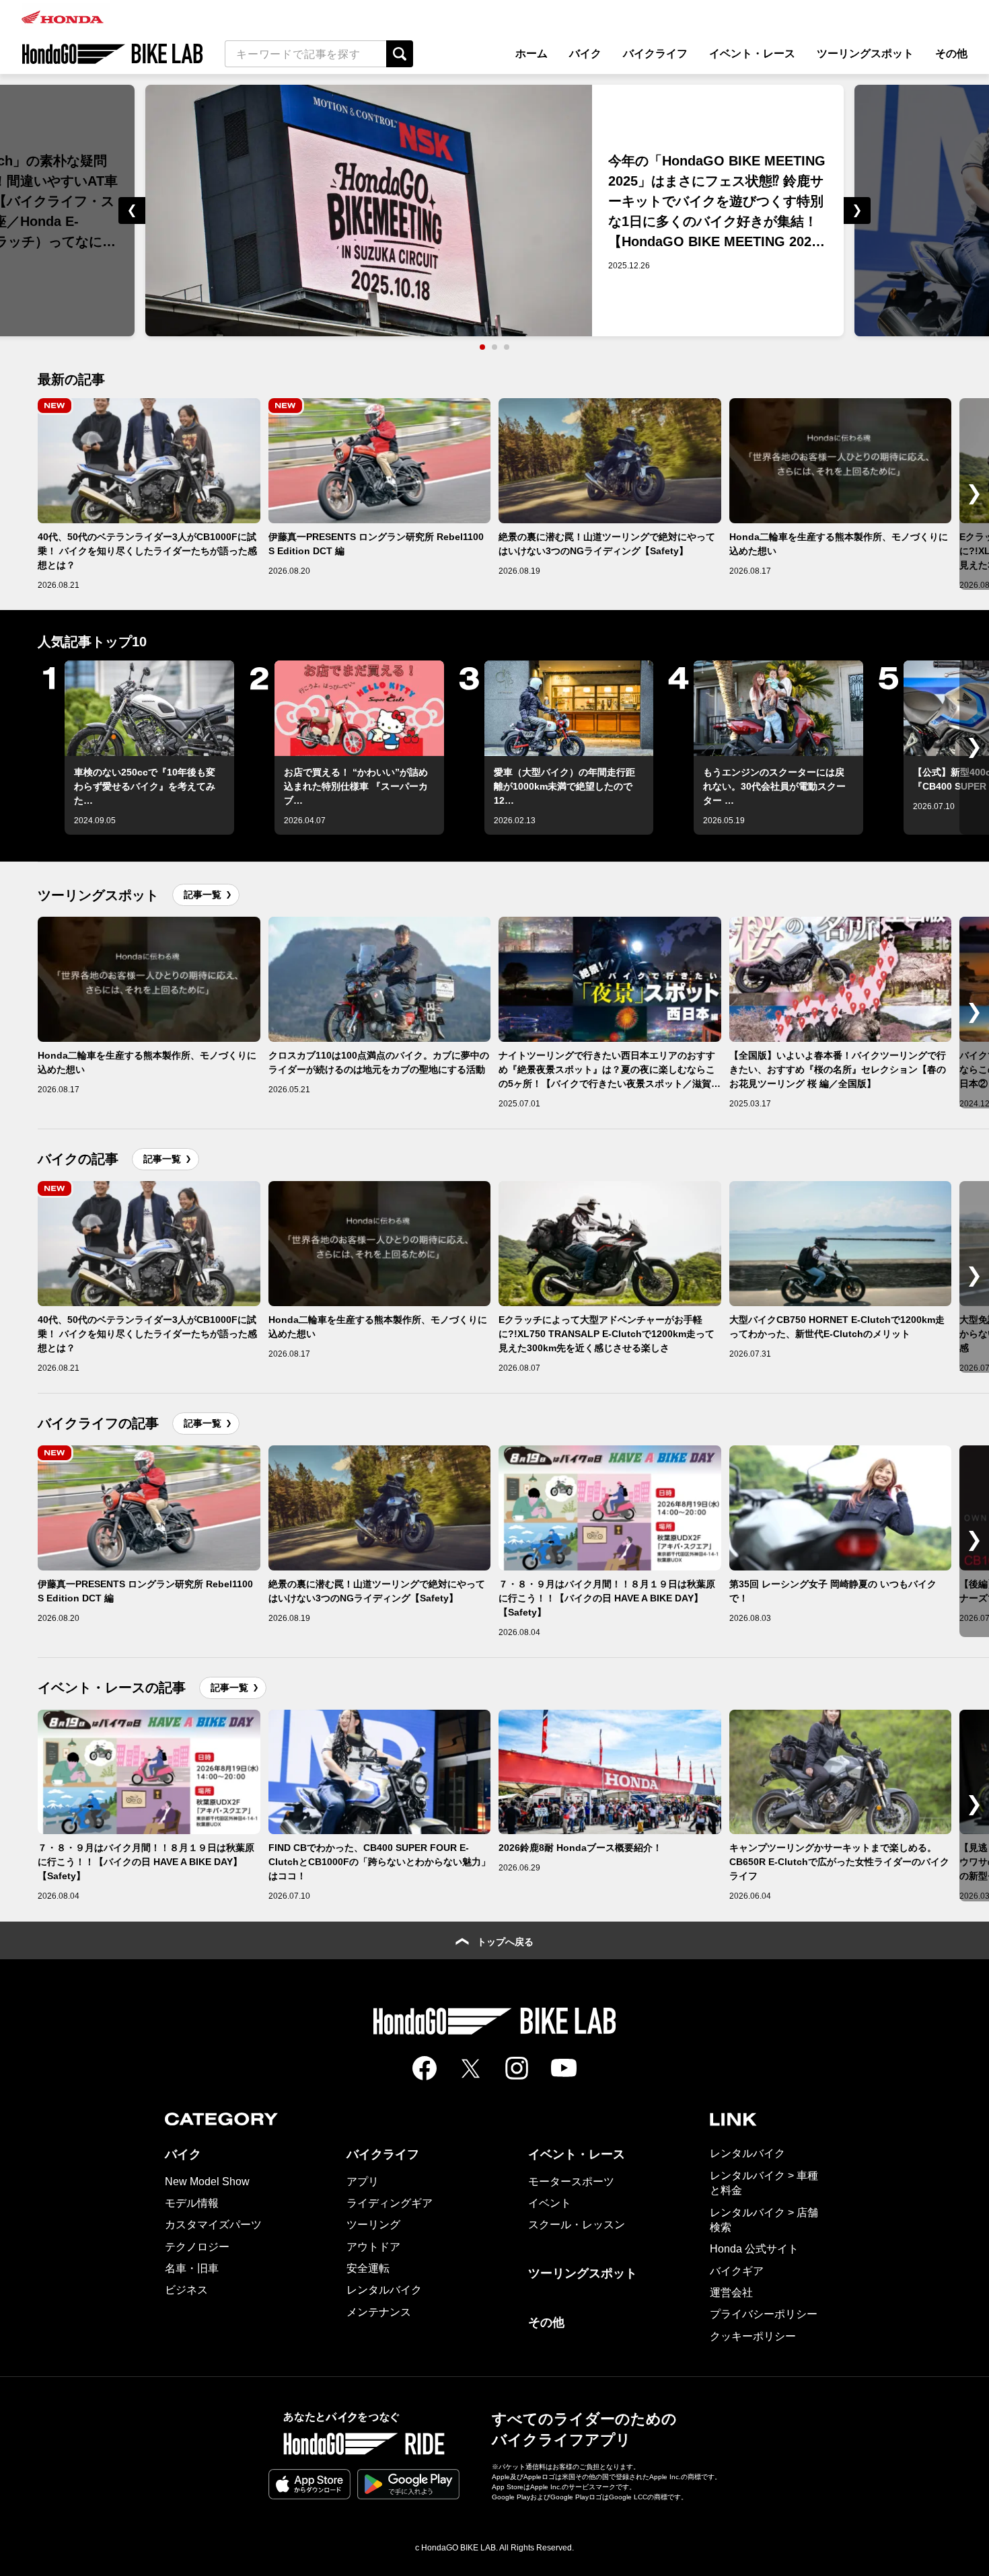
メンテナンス (379, 2312)
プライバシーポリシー (764, 2314)
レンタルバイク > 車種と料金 (764, 2183)
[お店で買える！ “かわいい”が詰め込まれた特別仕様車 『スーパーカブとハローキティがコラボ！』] (359, 708)
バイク (585, 53)
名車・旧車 (192, 2268)
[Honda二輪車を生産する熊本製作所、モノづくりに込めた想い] (841, 461)
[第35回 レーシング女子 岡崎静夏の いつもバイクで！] (841, 1508)
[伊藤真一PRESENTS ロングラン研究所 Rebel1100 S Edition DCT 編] (380, 461)
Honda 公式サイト (754, 2249)
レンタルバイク (384, 2290)
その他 (951, 53)
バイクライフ (655, 53)
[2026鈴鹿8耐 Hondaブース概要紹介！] (610, 1772)
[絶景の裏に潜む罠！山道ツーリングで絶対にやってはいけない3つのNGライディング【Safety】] (610, 461)
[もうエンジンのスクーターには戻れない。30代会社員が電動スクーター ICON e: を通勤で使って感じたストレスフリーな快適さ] (778, 708)
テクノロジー (197, 2247)
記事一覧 (203, 895)
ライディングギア (390, 2203)
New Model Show (207, 2182)
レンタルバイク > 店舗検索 (764, 2220)
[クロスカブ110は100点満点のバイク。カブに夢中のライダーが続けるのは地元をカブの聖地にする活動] (380, 979)
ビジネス (186, 2290)
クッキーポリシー (753, 2336)
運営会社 (731, 2293)
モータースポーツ (571, 2182)
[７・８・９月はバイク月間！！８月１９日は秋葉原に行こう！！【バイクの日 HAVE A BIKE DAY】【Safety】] (610, 1508)
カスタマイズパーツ (213, 2225)
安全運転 (368, 2268)
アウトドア (373, 2247)
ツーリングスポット (865, 53)
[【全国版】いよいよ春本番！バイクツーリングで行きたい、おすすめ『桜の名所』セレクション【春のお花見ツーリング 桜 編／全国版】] (841, 979)
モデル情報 (192, 2203)
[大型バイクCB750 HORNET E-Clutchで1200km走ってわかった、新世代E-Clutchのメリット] (841, 1244)
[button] (67, 211)
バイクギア (737, 2271)
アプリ (363, 2182)
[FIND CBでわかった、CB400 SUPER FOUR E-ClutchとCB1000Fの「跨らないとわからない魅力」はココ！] (380, 1772)
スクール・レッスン (577, 2225)
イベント (550, 2203)
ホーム (532, 53)
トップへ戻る (505, 1942)
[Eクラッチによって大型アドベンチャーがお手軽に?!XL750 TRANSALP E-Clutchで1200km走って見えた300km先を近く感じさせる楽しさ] (610, 1244)
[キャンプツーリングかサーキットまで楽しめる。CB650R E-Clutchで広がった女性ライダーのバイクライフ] (841, 1772)
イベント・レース (752, 53)
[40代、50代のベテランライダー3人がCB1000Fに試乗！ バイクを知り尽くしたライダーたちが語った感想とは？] (149, 461)
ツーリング (373, 2225)
